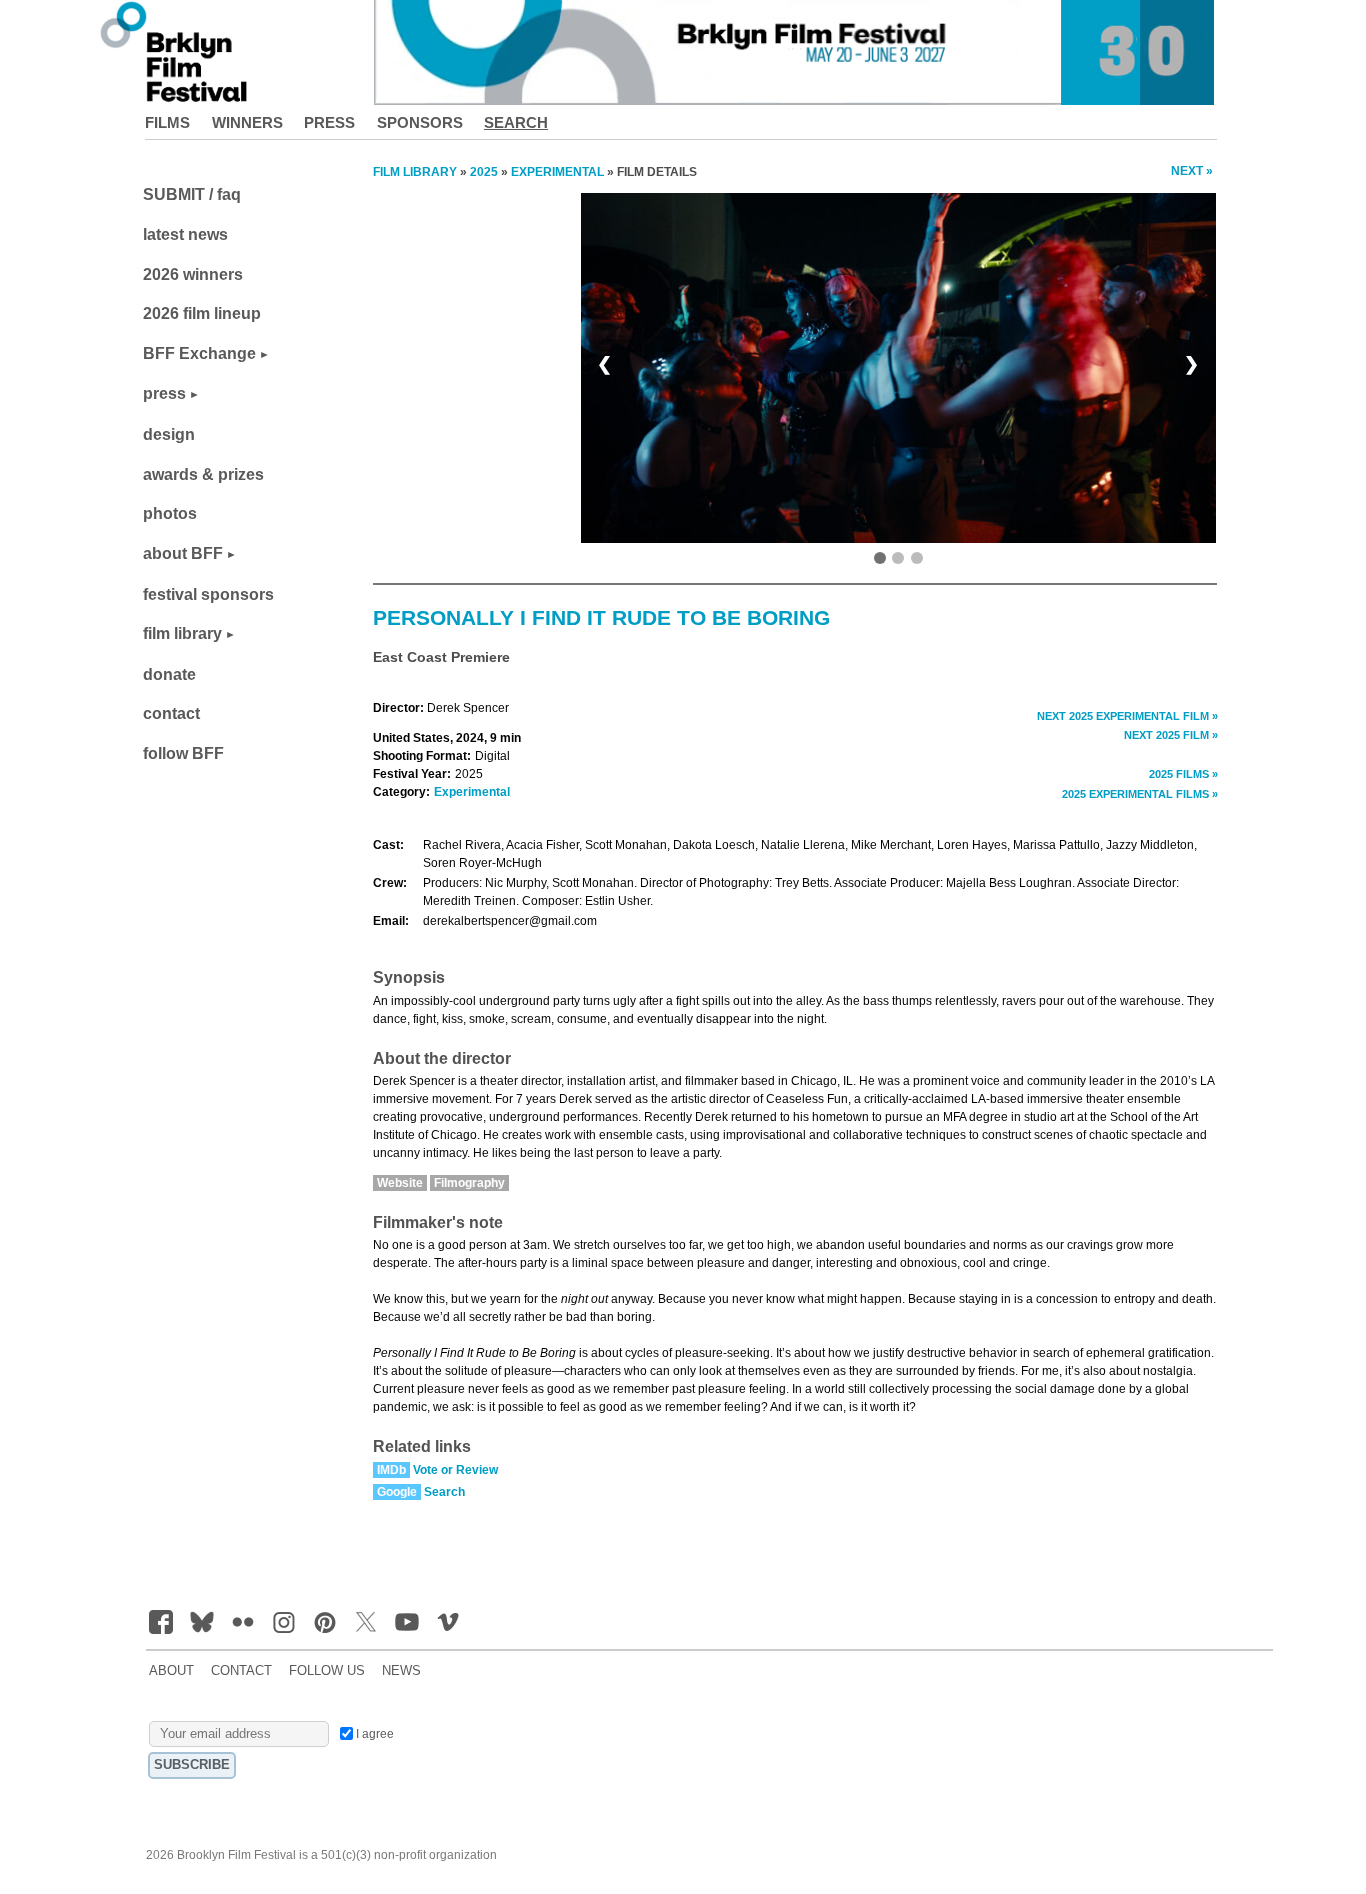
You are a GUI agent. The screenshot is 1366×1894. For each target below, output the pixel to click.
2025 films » (1183, 774)
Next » (1192, 171)
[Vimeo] (448, 1622)
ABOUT (171, 1671)
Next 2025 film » (1171, 735)
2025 (484, 172)
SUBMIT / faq (192, 194)
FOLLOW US (327, 1671)
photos (170, 513)
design (169, 434)
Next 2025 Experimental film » (1127, 716)
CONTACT (241, 1671)
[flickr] (243, 1622)
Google (397, 1492)
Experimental (472, 792)
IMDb (391, 1470)
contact (171, 713)
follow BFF (183, 753)
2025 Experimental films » (1140, 794)
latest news (185, 234)
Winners (247, 122)
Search (516, 122)
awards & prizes (203, 474)
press (164, 393)
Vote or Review (455, 1470)
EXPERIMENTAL (557, 172)
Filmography (469, 1183)
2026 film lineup (202, 313)
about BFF (183, 553)
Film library (415, 172)
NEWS (401, 1671)
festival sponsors (208, 594)
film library (182, 633)
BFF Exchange (199, 353)
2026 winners (193, 274)
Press (329, 122)
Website (400, 1183)
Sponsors (420, 122)
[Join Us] (161, 1622)
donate (169, 674)
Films (167, 122)
